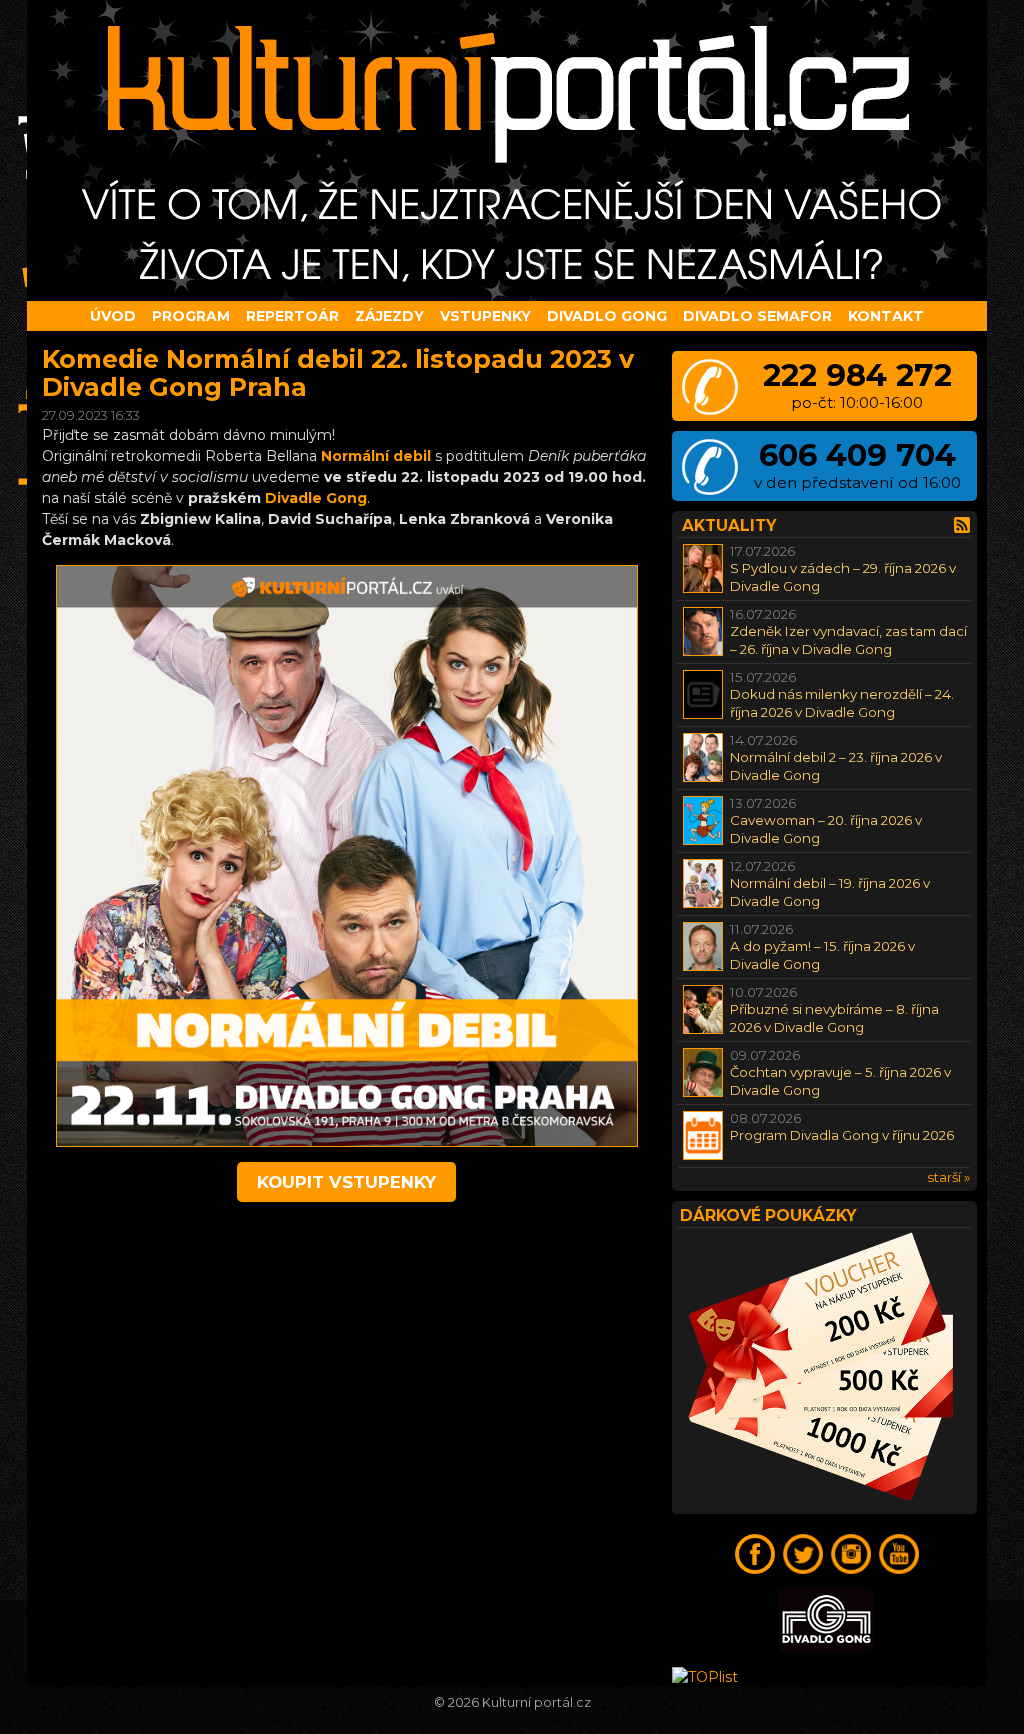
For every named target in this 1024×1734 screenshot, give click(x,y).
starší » (948, 1177)
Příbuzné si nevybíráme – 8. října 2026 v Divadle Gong (834, 1017)
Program (191, 316)
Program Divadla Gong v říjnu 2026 (842, 1135)
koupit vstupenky (346, 1182)
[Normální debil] (347, 1142)
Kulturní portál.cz (536, 1702)
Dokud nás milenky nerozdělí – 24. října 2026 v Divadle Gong (842, 702)
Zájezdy (389, 316)
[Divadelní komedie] (512, 150)
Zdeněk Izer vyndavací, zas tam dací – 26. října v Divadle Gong (848, 639)
